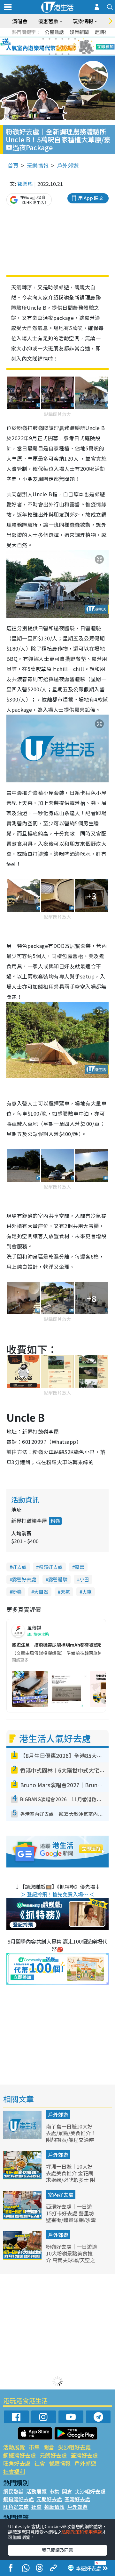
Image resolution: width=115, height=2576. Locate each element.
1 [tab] (43, 39)
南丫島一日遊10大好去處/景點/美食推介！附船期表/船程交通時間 (71, 2136)
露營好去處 (24, 1579)
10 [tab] (62, 46)
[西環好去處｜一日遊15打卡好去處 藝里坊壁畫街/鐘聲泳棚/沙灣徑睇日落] (23, 2217)
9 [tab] (56, 46)
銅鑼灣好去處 (19, 2455)
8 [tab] (50, 46)
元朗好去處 (53, 2455)
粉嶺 (55, 1521)
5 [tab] (69, 39)
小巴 (84, 1579)
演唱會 (20, 21)
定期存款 (104, 32)
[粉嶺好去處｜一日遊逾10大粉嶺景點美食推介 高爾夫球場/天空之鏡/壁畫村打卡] (23, 2257)
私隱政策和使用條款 (82, 2532)
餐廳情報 (60, 2463)
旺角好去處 (17, 2463)
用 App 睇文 (91, 198)
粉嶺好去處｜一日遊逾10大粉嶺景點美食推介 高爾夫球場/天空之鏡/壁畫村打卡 (72, 2256)
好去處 (19, 1567)
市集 (34, 2447)
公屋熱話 (54, 32)
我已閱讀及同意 (57, 2550)
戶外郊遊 (68, 165)
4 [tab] (62, 39)
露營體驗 (58, 1579)
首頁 (13, 165)
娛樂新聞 (79, 32)
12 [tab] (75, 46)
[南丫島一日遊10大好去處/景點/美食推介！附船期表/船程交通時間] (23, 2137)
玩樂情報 (38, 165)
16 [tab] (69, 54)
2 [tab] (50, 39)
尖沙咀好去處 (74, 2447)
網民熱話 (13, 2491)
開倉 (49, 2447)
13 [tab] (50, 54)
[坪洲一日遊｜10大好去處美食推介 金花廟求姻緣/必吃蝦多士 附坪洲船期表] (23, 2177)
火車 (87, 1592)
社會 (40, 2463)
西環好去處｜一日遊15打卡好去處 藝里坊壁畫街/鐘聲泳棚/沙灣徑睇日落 (71, 2216)
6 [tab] (75, 39)
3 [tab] (56, 39)
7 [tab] (43, 46)
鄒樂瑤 (25, 184)
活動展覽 (14, 2447)
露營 (80, 1567)
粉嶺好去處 (51, 1567)
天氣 (65, 1592)
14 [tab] (56, 54)
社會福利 (14, 2471)
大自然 (41, 1592)
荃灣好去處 (84, 2455)
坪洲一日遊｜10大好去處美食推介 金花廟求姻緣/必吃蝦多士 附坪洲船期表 (71, 2176)
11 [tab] (69, 46)
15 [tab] (62, 54)
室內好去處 (61, 2195)
